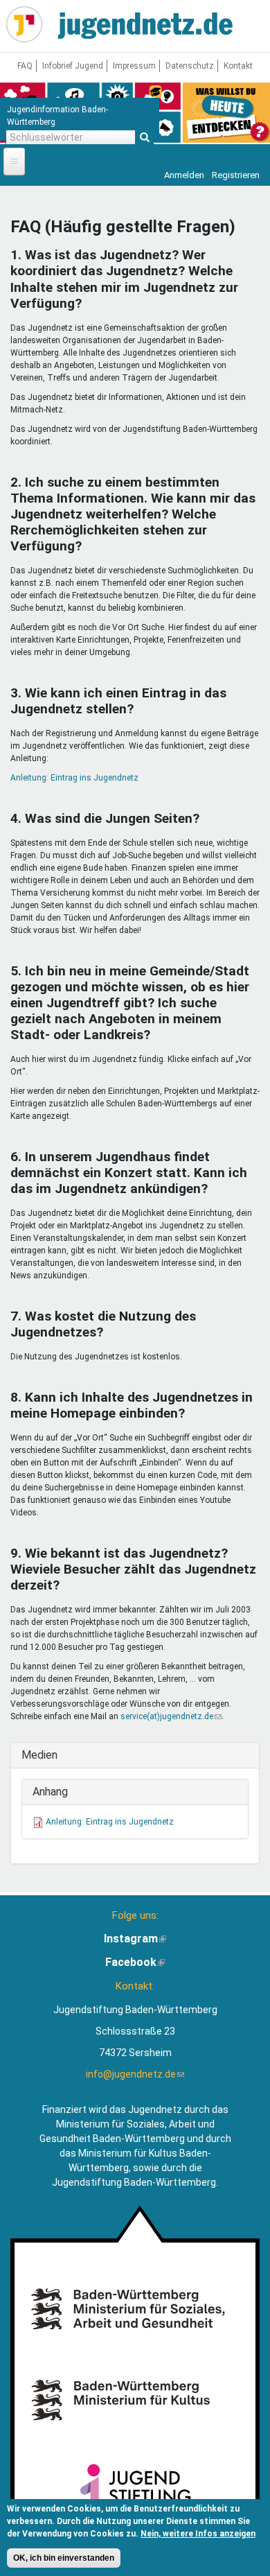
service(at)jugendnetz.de (171, 1716)
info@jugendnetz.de (135, 2074)
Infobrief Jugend (73, 66)
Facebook (135, 1962)
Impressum (134, 66)
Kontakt (238, 66)
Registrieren (236, 175)
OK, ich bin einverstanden (64, 2558)
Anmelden (184, 175)
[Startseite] (24, 24)
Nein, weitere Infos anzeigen (198, 2534)
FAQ (25, 66)
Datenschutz (190, 66)
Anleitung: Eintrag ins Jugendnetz (74, 778)
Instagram (135, 1939)
